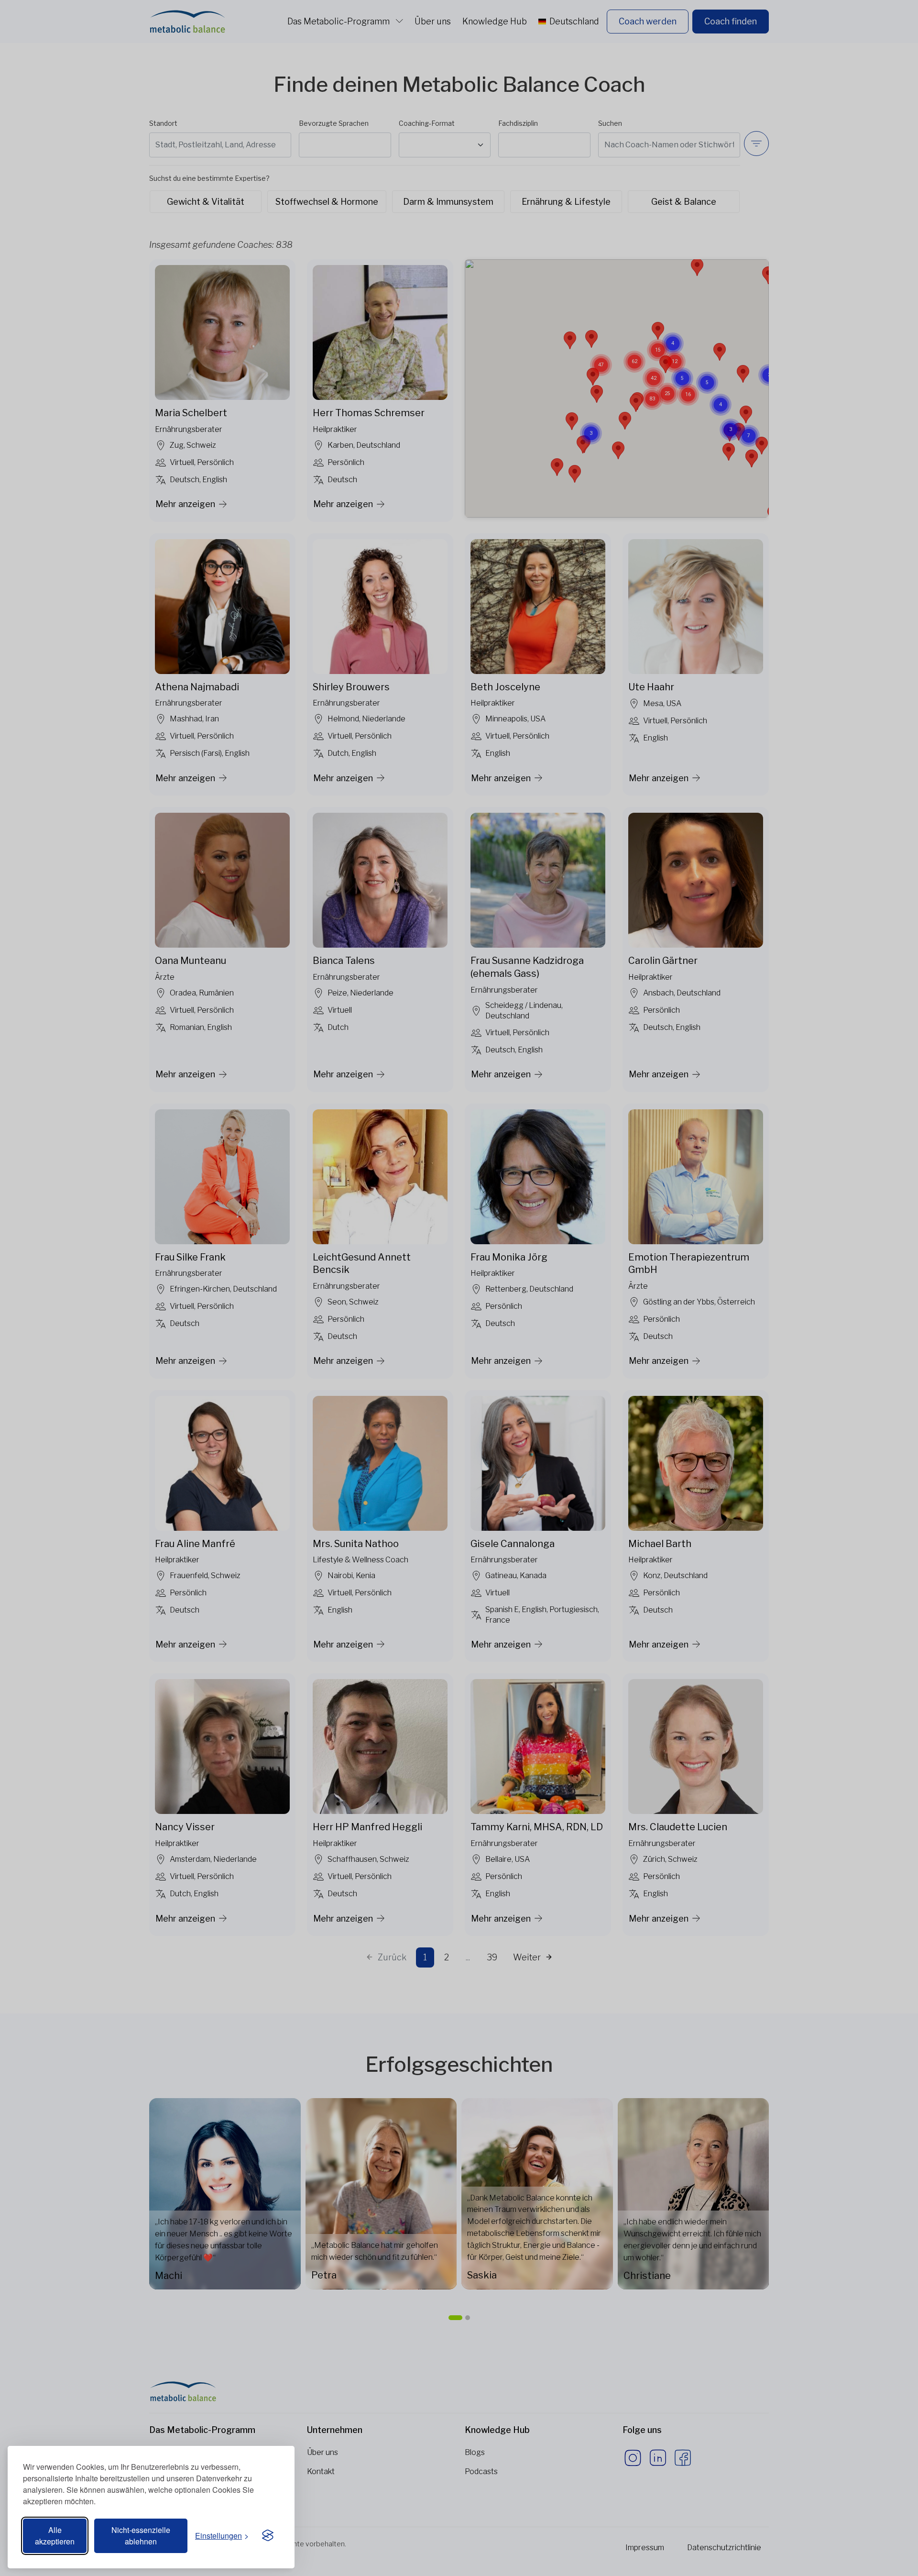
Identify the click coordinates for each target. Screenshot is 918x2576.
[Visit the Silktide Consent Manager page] (268, 2536)
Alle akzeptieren (55, 2536)
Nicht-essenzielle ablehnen (141, 2536)
